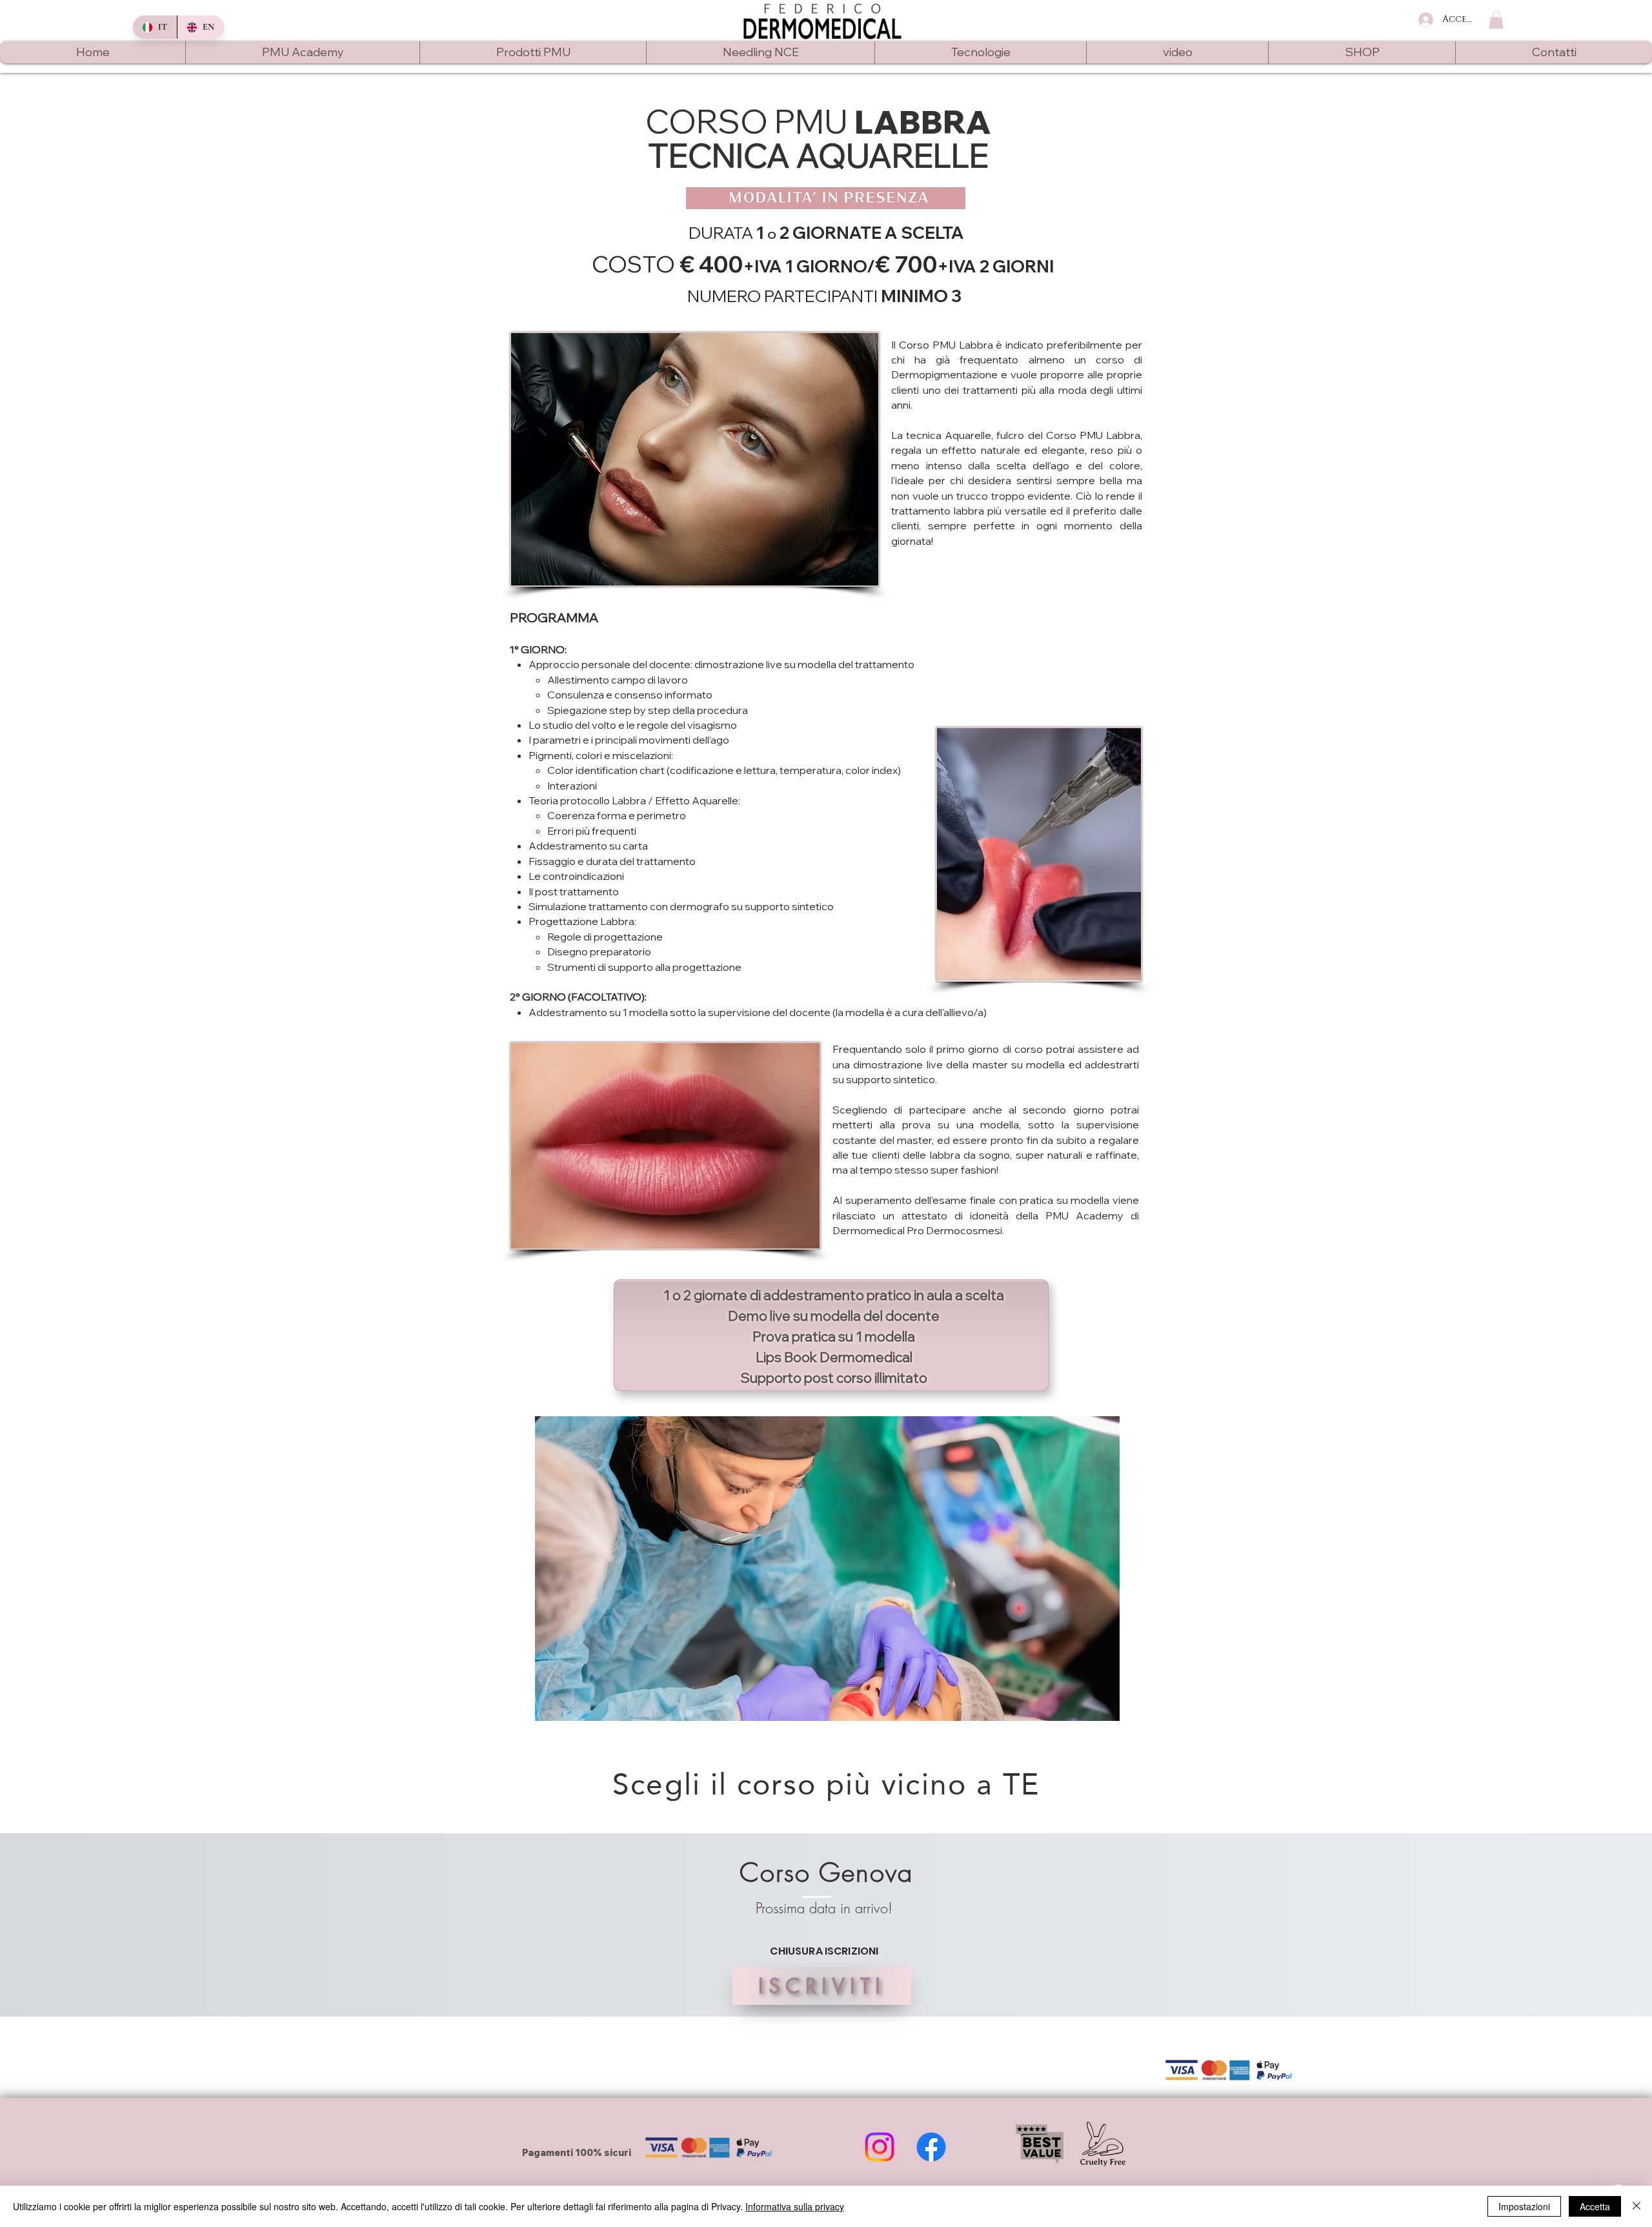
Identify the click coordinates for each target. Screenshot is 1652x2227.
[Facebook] (931, 2147)
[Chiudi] (1637, 2206)
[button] (1496, 20)
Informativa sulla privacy (795, 2206)
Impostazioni (1524, 2206)
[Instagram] (880, 2147)
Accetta (1595, 2206)
